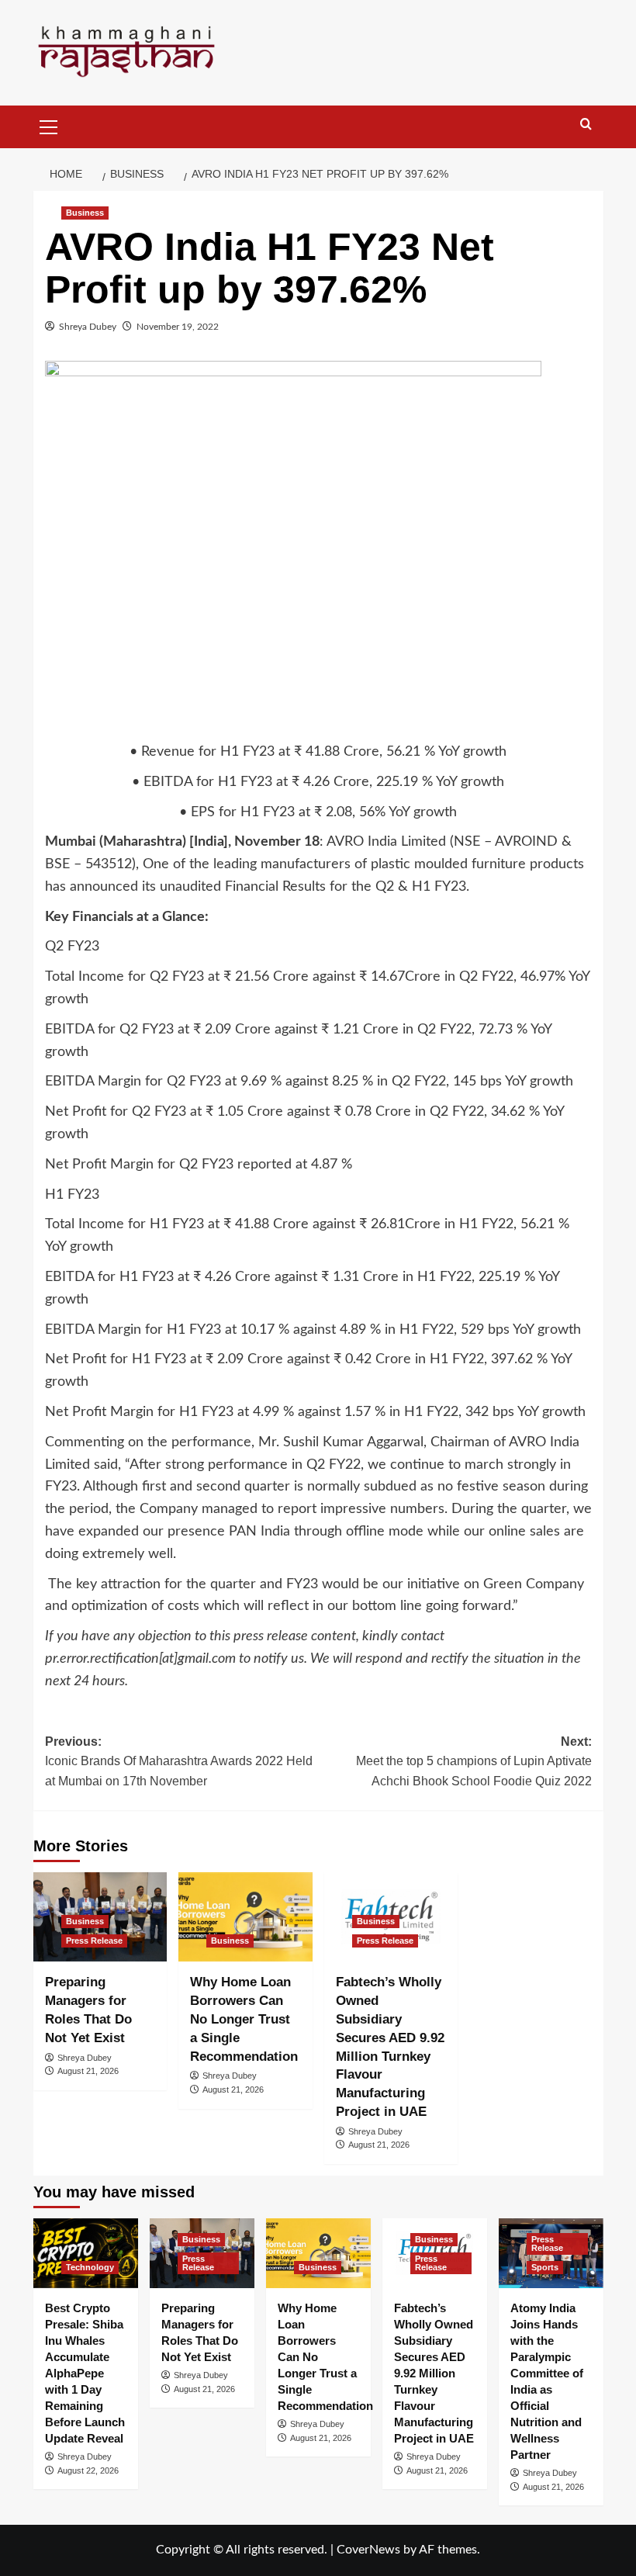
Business (85, 213)
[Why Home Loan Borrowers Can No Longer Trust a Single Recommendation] (245, 1917)
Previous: (179, 1761)
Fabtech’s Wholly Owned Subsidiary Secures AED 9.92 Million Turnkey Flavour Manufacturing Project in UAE (434, 2373)
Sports (545, 2267)
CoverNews (368, 2550)
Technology (90, 2267)
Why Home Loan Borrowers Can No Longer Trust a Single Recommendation (244, 2019)
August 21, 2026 (88, 2071)
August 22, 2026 (88, 2470)
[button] (49, 125)
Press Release (94, 1941)
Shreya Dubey (88, 327)
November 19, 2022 (178, 327)
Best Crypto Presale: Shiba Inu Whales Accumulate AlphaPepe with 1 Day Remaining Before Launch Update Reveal (85, 2373)
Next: (474, 1761)
